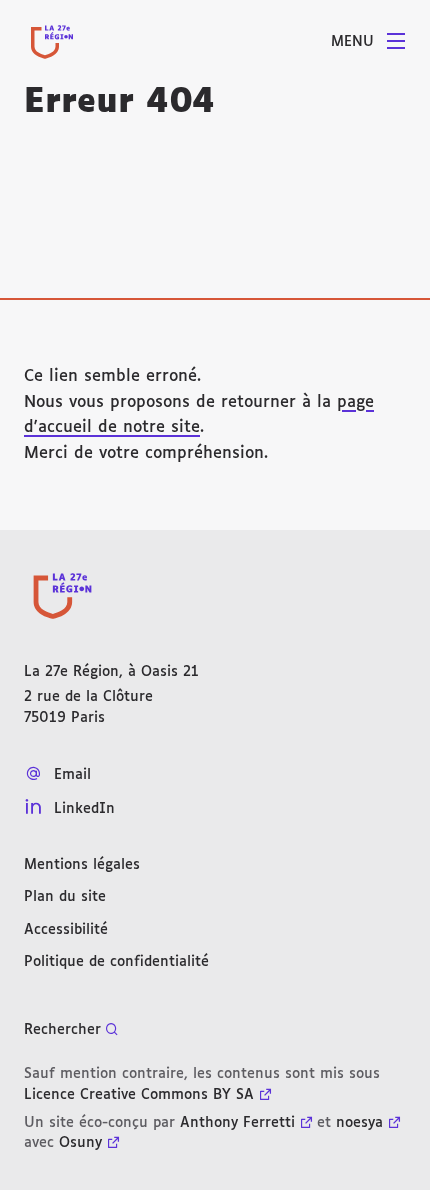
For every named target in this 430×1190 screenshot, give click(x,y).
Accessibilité (66, 930)
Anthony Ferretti (237, 1123)
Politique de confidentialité (116, 962)
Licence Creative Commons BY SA (139, 1095)
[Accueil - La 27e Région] (52, 42)
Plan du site (65, 897)
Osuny (80, 1143)
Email (72, 775)
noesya (359, 1123)
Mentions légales (82, 865)
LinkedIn (84, 809)
